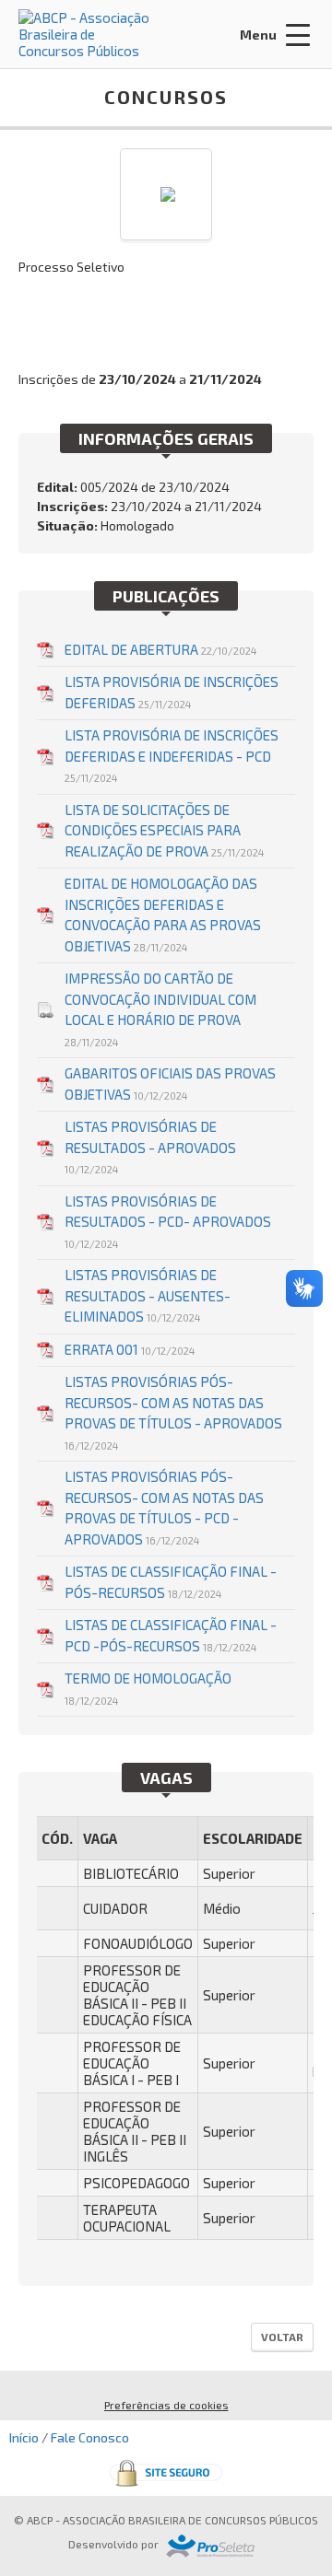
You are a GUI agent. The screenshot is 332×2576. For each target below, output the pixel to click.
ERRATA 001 (130, 1349)
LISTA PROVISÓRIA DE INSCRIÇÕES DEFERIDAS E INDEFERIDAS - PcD (172, 755)
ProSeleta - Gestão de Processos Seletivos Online (210, 2546)
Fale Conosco (90, 2437)
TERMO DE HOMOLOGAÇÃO (148, 1688)
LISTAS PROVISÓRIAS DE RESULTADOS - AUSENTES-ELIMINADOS (148, 1295)
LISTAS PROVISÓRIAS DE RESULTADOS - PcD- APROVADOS (168, 1221)
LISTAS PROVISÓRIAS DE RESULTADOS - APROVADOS (150, 1147)
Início (24, 2437)
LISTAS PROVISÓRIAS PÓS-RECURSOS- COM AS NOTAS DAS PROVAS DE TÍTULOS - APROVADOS (173, 1412)
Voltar (282, 2337)
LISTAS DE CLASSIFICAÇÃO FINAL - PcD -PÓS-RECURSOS (171, 1635)
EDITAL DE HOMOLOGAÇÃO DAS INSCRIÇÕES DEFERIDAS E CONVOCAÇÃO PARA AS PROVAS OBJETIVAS (163, 915)
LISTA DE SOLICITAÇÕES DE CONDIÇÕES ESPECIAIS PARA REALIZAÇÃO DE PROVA (164, 830)
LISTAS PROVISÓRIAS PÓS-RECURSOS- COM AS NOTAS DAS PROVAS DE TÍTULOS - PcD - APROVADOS (164, 1508)
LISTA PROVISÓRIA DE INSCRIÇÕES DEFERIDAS (172, 692)
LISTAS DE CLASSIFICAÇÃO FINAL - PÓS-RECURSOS (171, 1582)
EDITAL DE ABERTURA (160, 649)
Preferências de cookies (166, 2405)
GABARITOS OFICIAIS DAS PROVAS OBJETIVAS (170, 1084)
